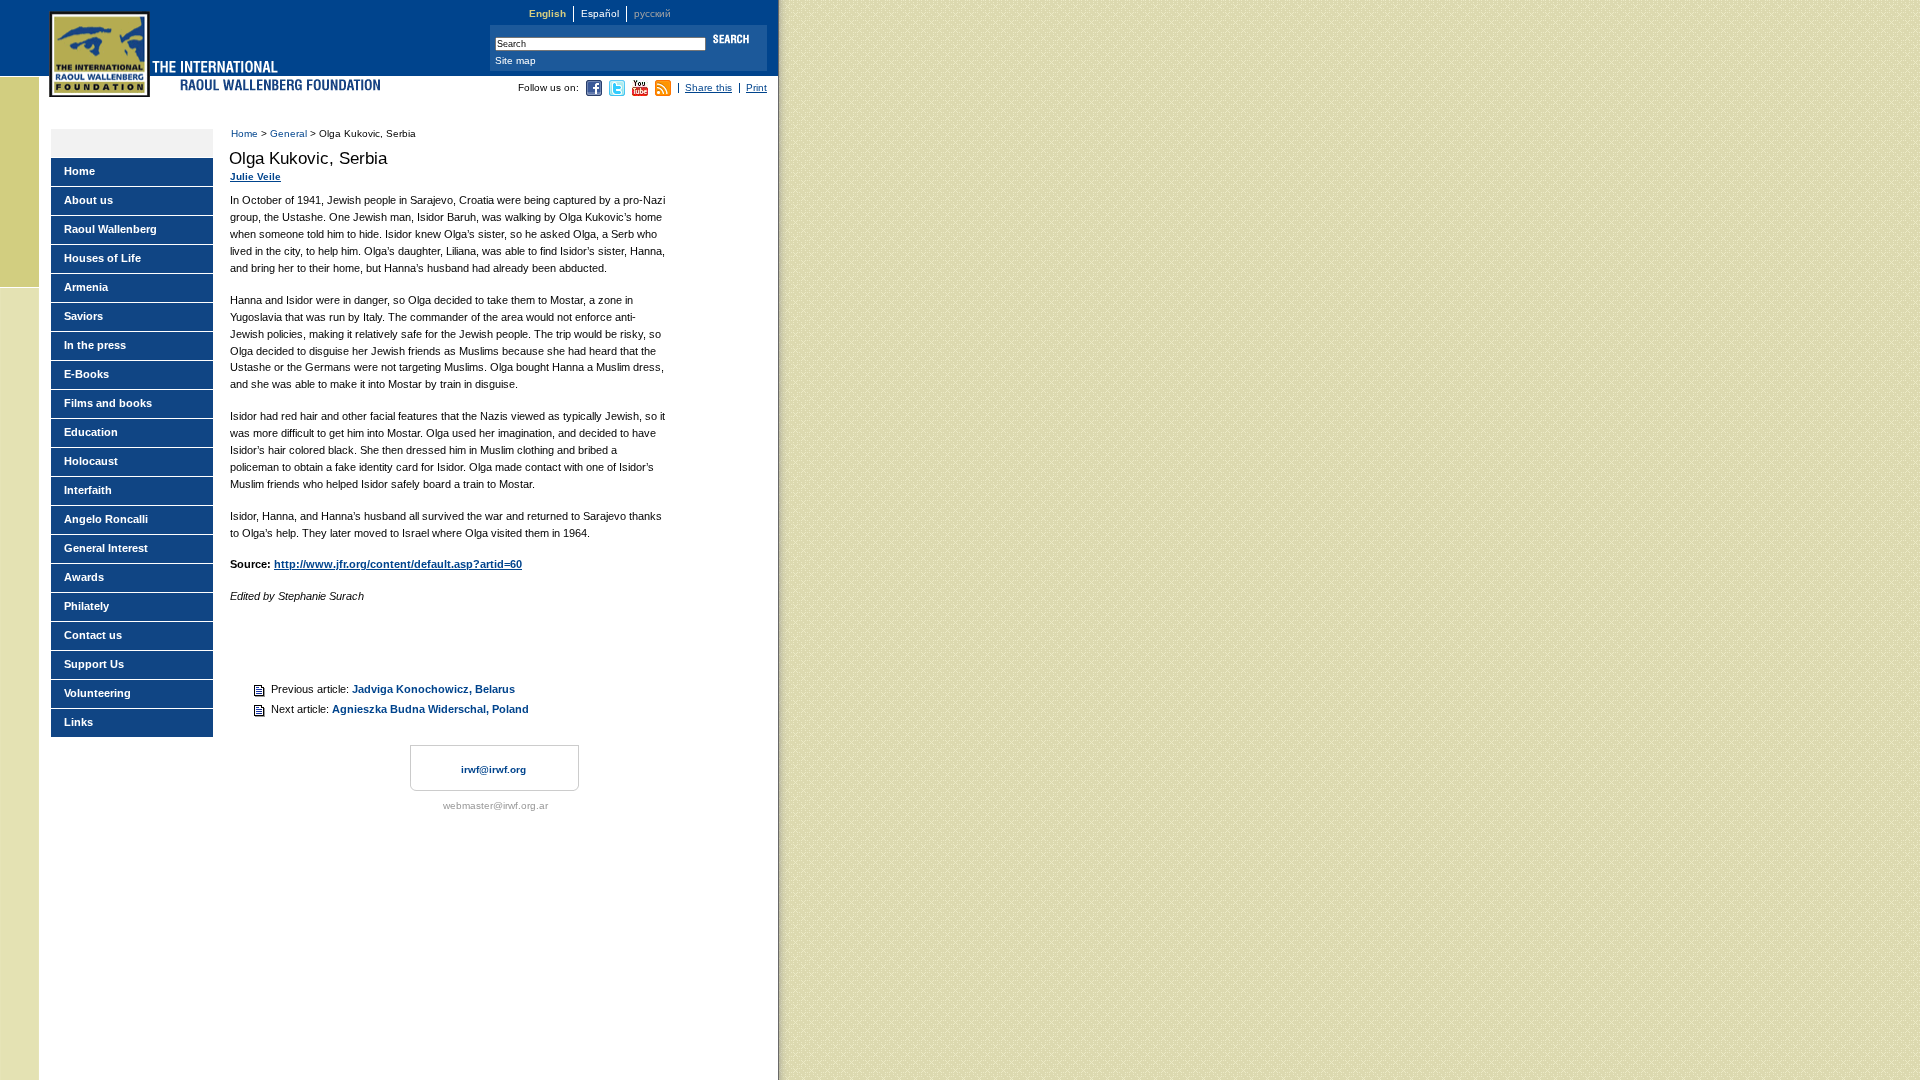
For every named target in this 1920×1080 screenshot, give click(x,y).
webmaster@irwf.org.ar (495, 805)
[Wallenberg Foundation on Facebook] (594, 92)
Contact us (93, 635)
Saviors (83, 316)
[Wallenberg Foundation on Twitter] (617, 92)
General (288, 133)
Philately (86, 606)
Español (600, 13)
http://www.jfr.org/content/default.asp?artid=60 (398, 564)
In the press (95, 345)
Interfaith (88, 490)
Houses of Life (102, 258)
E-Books (86, 374)
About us (88, 200)
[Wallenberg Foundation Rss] (663, 92)
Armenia (86, 287)
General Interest (106, 548)
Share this (708, 87)
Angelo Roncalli (106, 519)
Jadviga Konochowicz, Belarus (433, 689)
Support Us (94, 664)
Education (91, 432)
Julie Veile (255, 176)
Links (78, 722)
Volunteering (97, 693)
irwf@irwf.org (493, 769)
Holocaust (91, 461)
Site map (515, 60)
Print (756, 87)
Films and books (108, 403)
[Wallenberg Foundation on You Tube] (640, 92)
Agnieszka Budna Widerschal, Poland (430, 709)
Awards (84, 577)
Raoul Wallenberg (110, 229)
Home (244, 133)
